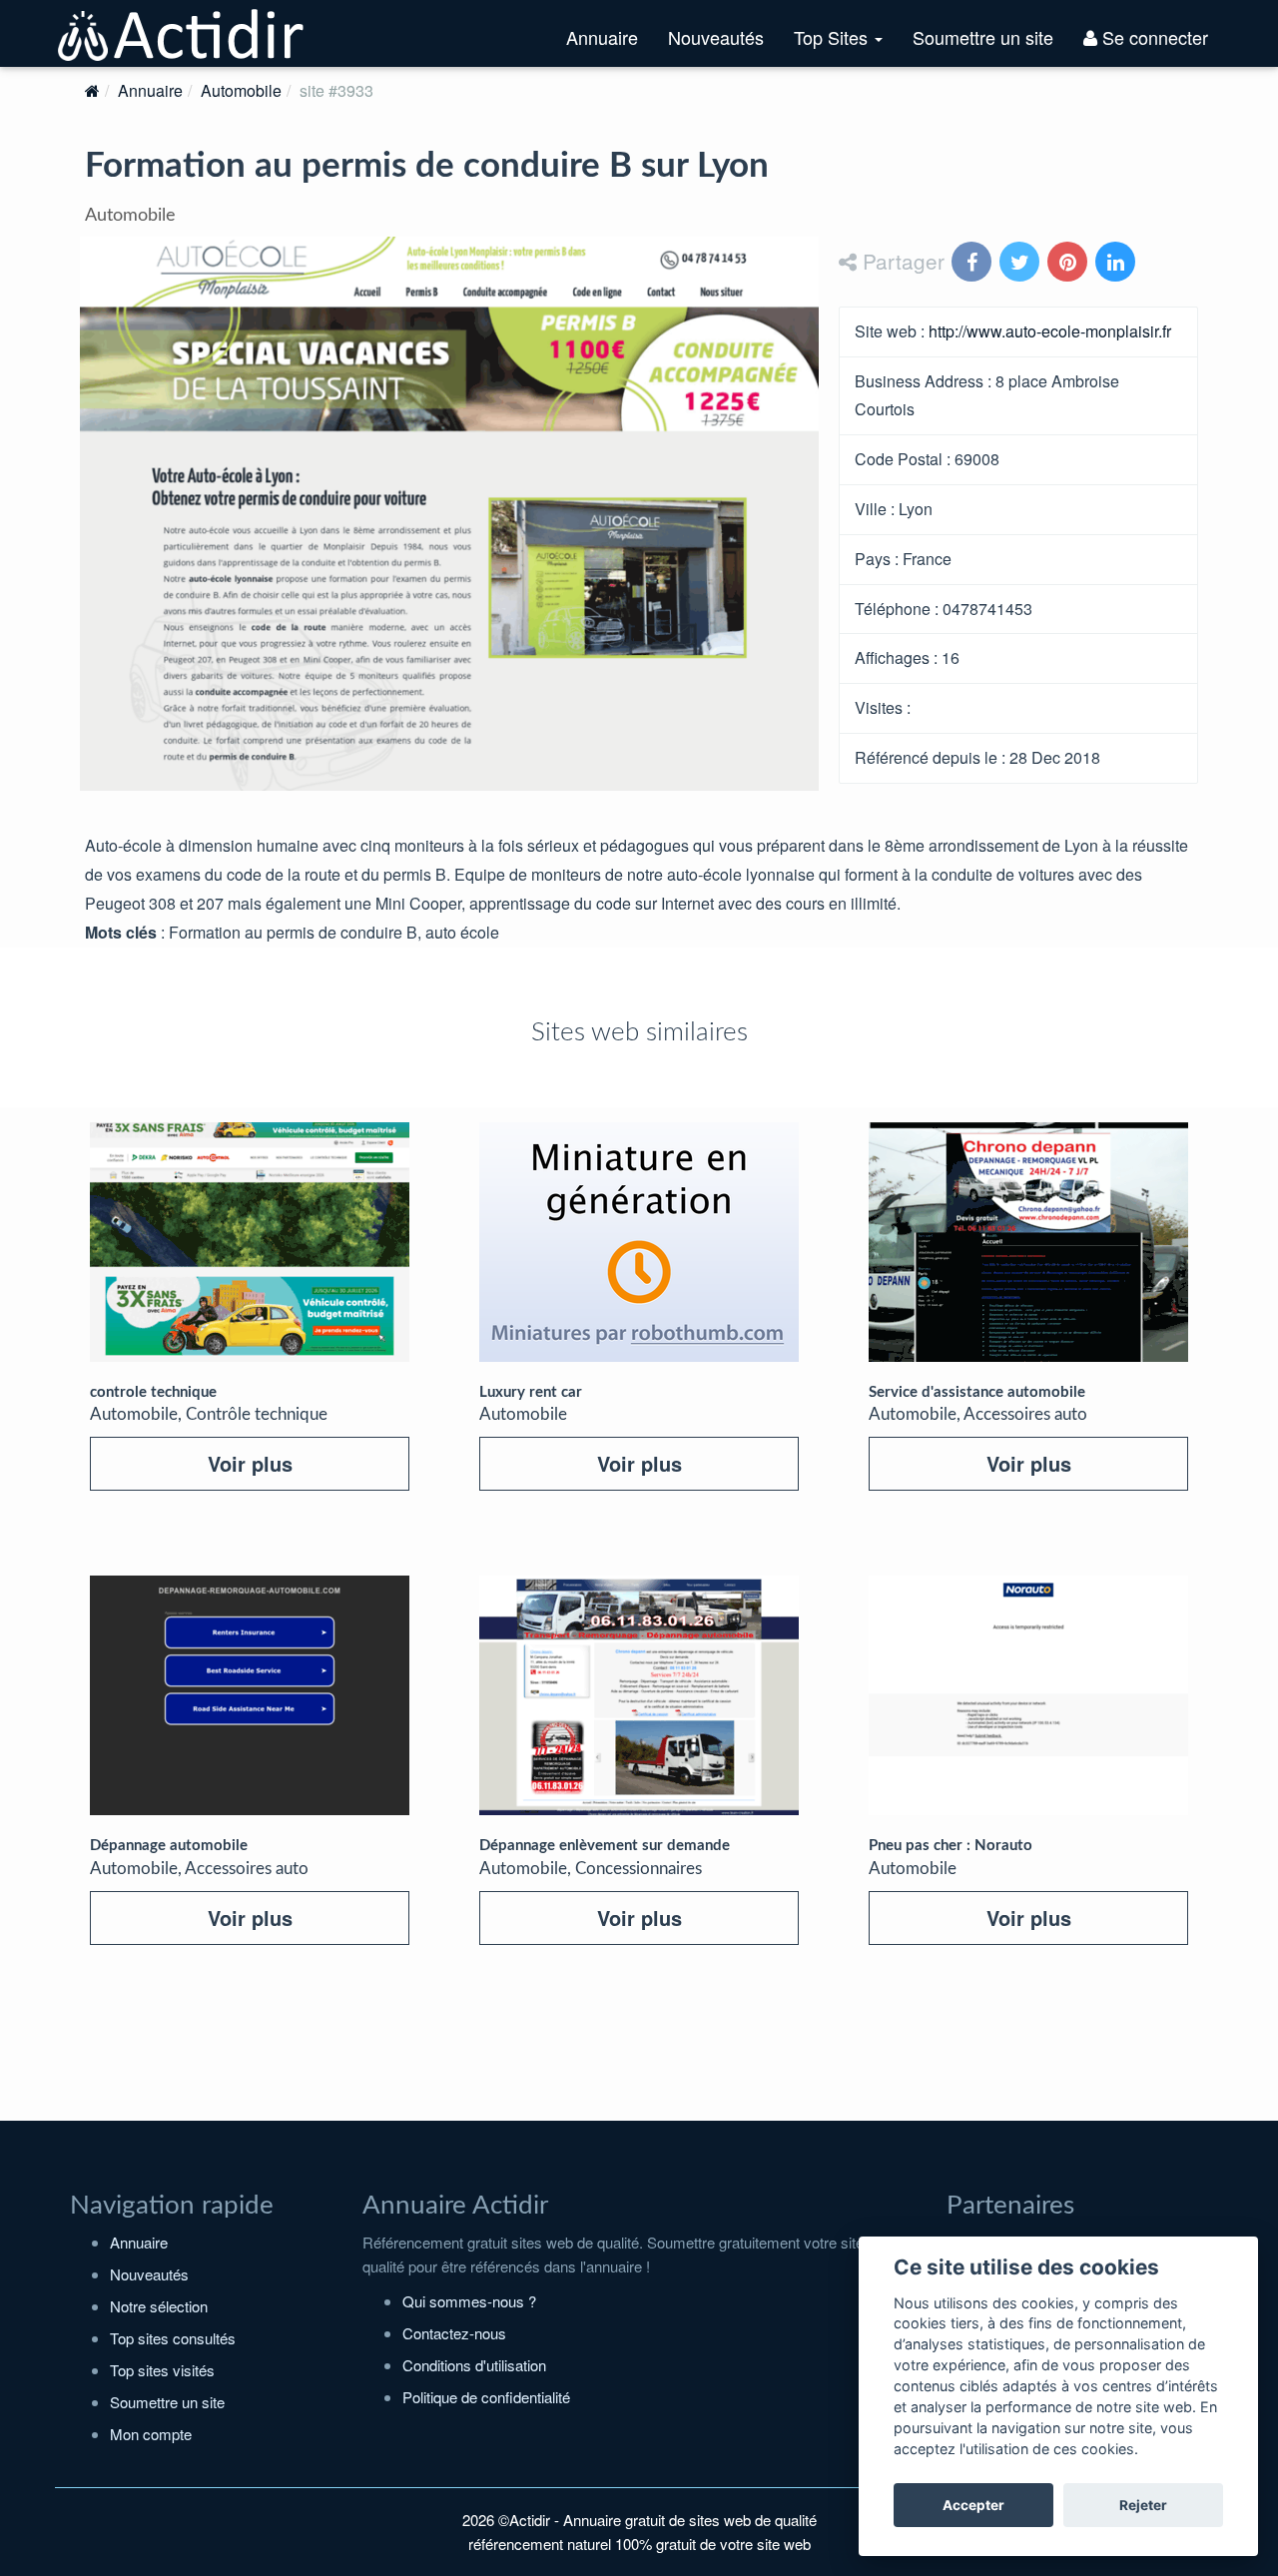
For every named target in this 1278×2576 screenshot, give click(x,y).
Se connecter (1153, 37)
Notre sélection (159, 2306)
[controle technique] (250, 1242)
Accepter (973, 2505)
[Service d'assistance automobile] (1028, 1242)
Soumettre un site (983, 37)
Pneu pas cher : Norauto (951, 1846)
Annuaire (602, 37)
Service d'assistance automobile (977, 1392)
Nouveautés (716, 37)
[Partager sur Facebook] (973, 263)
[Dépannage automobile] (250, 1695)
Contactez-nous (454, 2333)
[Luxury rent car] (639, 1242)
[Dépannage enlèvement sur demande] (639, 1695)
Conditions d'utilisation (474, 2365)
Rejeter (1143, 2505)
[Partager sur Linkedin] (1117, 263)
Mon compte (151, 2434)
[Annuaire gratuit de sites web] (182, 33)
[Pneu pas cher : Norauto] (1028, 1695)
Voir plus (250, 1463)
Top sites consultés (173, 2338)
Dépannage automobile (169, 1846)
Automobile (241, 90)
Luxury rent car (531, 1392)
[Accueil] (92, 90)
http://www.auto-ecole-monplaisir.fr (1050, 331)
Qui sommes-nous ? (469, 2301)
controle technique (153, 1392)
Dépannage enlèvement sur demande (605, 1846)
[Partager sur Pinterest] (1069, 263)
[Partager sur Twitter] (1021, 263)
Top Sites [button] (846, 45)
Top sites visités (162, 2370)
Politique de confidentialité (486, 2397)
